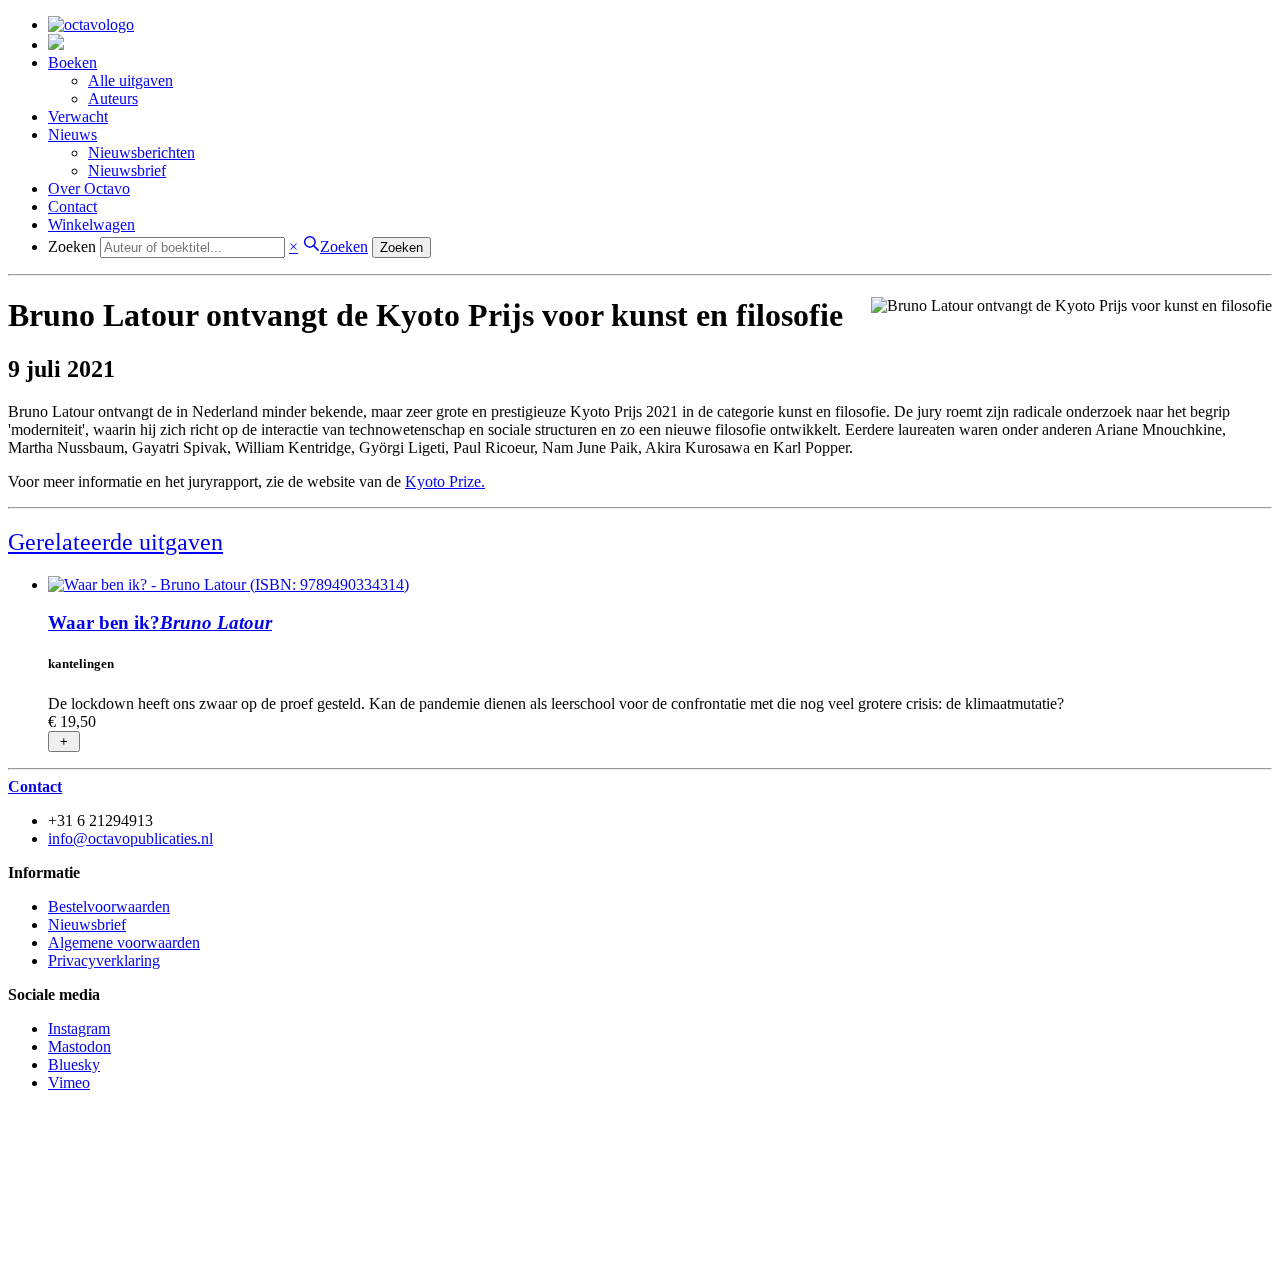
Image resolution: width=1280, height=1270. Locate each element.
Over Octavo (89, 188)
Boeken (72, 62)
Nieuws (72, 134)
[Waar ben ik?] (228, 584)
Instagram (79, 1028)
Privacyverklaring (104, 960)
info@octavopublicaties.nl (130, 838)
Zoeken (72, 246)
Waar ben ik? (160, 622)
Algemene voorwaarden (124, 942)
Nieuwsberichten (141, 152)
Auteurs (113, 98)
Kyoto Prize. (445, 481)
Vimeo (69, 1082)
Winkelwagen (91, 224)
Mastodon (79, 1046)
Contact (72, 206)
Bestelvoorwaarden (109, 906)
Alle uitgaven (130, 80)
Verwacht (78, 116)
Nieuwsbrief (127, 170)
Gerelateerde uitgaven (115, 542)
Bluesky (74, 1064)
